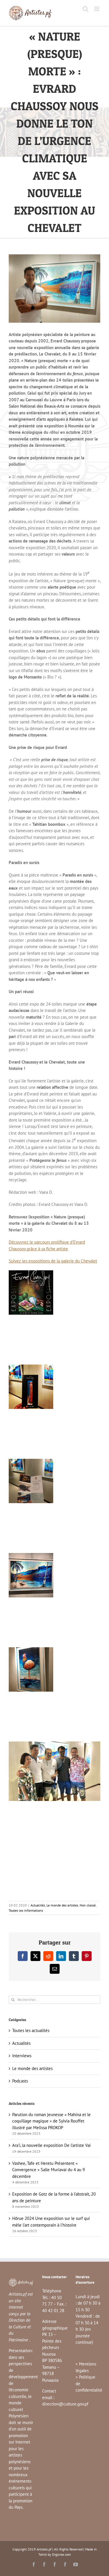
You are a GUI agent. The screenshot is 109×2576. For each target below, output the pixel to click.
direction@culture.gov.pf (65, 2404)
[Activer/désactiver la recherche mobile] (85, 9)
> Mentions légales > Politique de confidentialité (89, 2377)
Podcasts (20, 2081)
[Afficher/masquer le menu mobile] (97, 9)
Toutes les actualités (31, 2030)
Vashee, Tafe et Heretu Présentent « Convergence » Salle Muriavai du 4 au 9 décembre (49, 2170)
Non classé (88, 1905)
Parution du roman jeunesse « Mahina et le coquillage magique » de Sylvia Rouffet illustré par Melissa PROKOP (51, 2121)
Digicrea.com (61, 2554)
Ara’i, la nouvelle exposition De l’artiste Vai (51, 2145)
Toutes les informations (26, 1910)
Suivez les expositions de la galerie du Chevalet (53, 1261)
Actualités (38, 1905)
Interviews (22, 2056)
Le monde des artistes (62, 1905)
